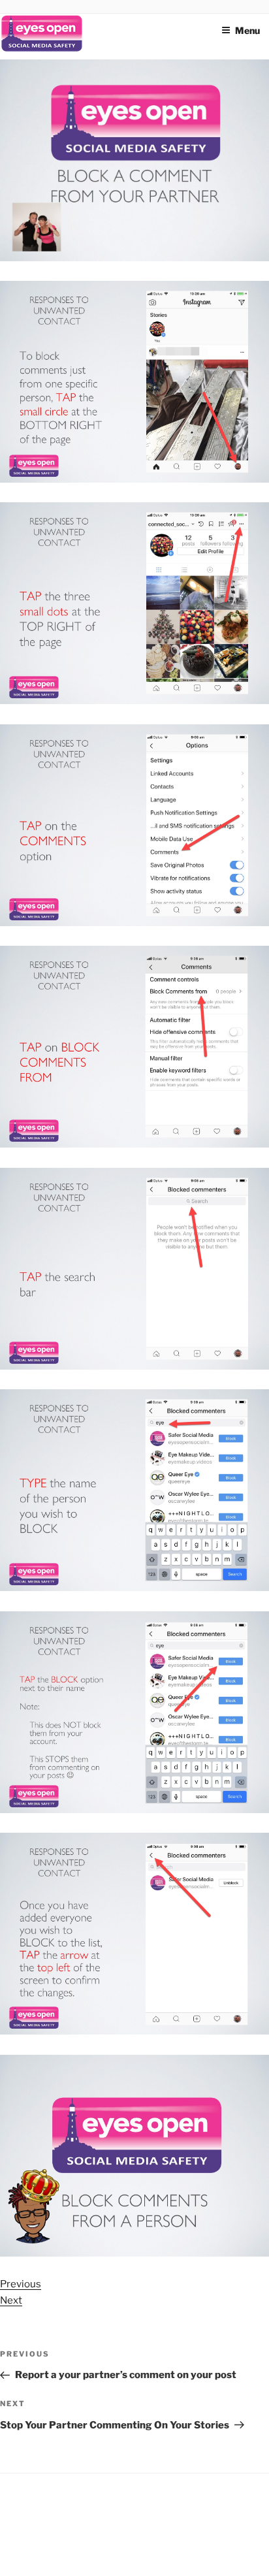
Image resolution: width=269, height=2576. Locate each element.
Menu (247, 30)
